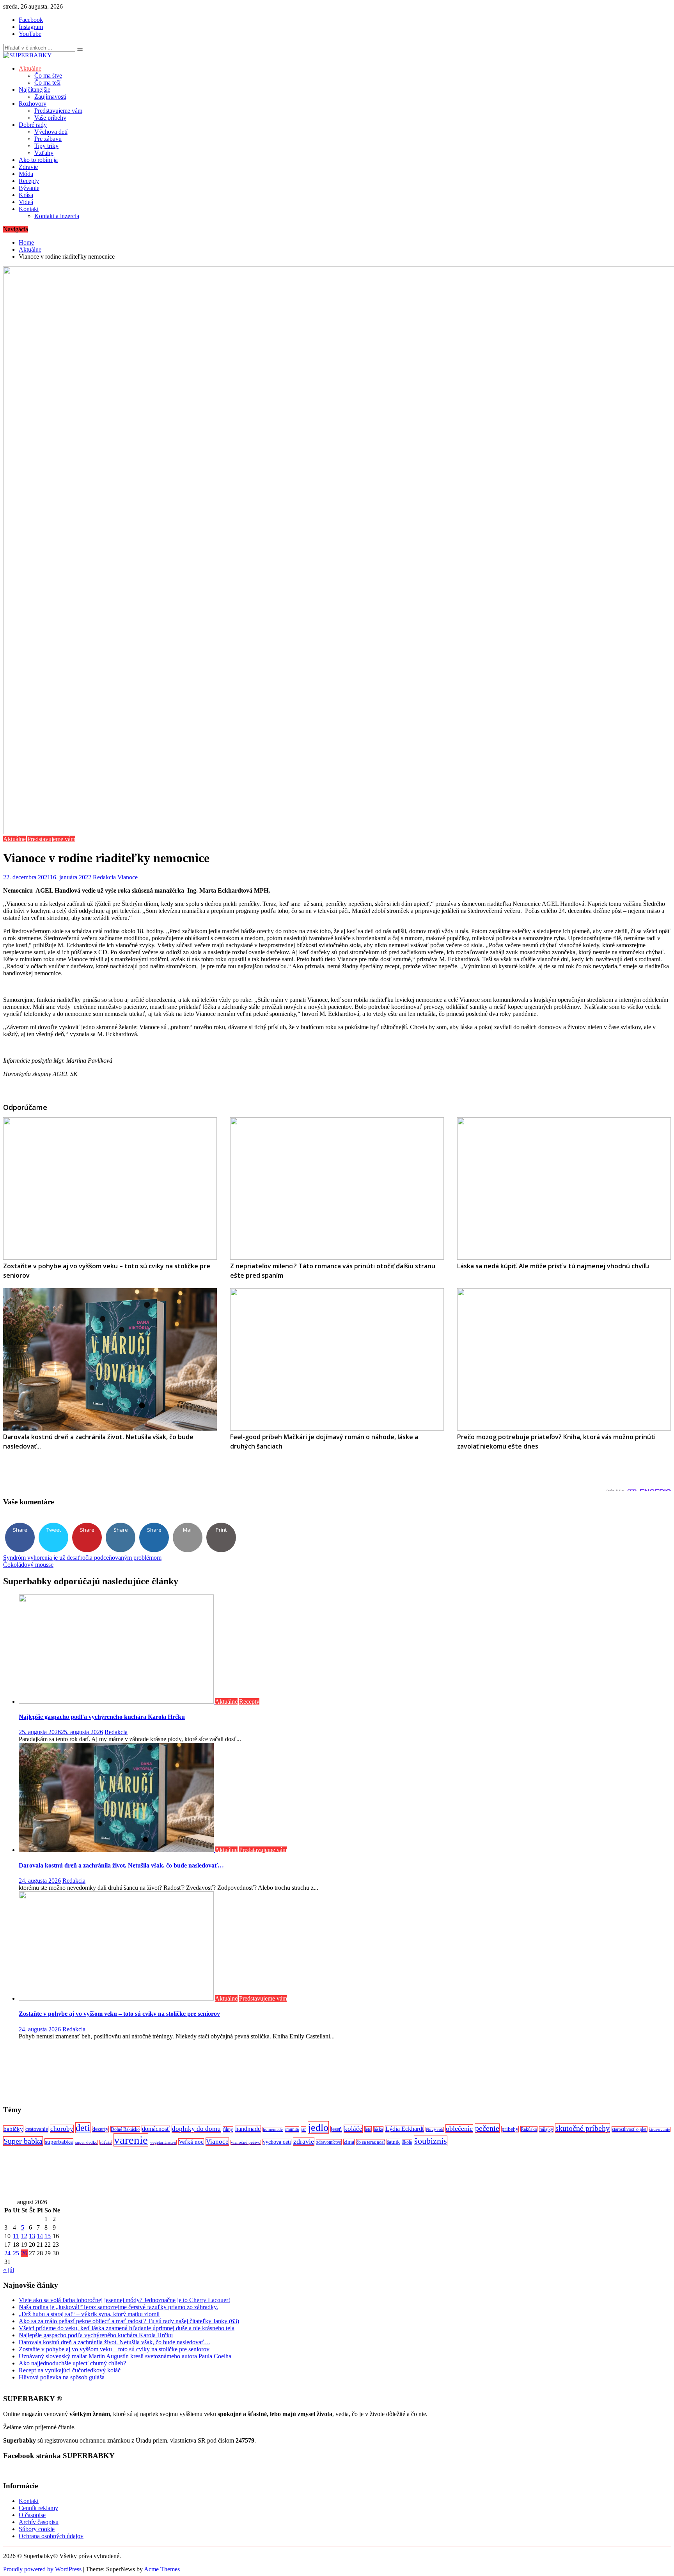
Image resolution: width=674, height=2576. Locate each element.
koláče (353, 2129)
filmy (228, 2129)
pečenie (487, 2128)
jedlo (318, 2127)
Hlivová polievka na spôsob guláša (62, 2377)
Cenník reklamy (38, 2508)
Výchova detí (51, 132)
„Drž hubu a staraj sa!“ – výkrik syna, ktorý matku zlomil (89, 2314)
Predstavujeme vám (58, 111)
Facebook (31, 20)
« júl (9, 2270)
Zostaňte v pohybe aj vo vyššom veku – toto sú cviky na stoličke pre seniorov (119, 2014)
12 (24, 2236)
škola (407, 2142)
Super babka (23, 2141)
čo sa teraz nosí (371, 2142)
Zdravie (28, 167)
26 (24, 2253)
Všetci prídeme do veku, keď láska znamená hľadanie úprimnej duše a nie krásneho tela (127, 2328)
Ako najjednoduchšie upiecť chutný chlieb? (72, 2363)
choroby (62, 2129)
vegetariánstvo (163, 2142)
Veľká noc (191, 2142)
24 (7, 2253)
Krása (26, 195)
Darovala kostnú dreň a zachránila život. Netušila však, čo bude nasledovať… (121, 1865)
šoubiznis (431, 2141)
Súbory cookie (37, 2529)
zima (349, 2142)
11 (16, 2236)
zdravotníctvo (329, 2142)
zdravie (304, 2141)
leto (368, 2129)
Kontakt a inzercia (57, 216)
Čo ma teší (47, 83)
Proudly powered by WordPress (42, 2569)
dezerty (100, 2129)
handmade (248, 2129)
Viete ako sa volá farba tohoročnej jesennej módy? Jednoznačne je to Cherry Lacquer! (124, 2300)
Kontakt (29, 209)
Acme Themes (162, 2569)
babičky (13, 2129)
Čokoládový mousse (28, 1565)
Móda (26, 174)
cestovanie (37, 2129)
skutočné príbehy (583, 2128)
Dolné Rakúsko (125, 2129)
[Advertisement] (237, 2072)
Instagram (31, 27)
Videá (26, 202)
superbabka (59, 2142)
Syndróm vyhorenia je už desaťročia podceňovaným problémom (82, 1558)
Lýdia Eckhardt (404, 2129)
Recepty (29, 181)
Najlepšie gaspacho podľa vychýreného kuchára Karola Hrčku (102, 1717)
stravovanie (660, 2130)
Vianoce (128, 877)
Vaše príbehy (50, 118)
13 (32, 2236)
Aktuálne (30, 68)
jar (303, 2129)
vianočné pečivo (246, 2142)
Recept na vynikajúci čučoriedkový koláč (70, 2370)
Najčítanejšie (35, 90)
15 (48, 2236)
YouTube (30, 34)
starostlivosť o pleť (630, 2129)
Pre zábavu (48, 139)
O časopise (32, 2515)
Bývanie (29, 188)
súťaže (106, 2142)
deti (83, 2128)
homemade (273, 2130)
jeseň (336, 2129)
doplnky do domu (196, 2129)
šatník (393, 2142)
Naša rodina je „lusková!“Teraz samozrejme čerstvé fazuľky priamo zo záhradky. (118, 2307)
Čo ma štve (48, 75)
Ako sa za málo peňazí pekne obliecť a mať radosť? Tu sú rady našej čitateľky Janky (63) (129, 2321)
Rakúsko (529, 2129)
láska (378, 2129)
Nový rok (435, 2130)
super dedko (86, 2142)
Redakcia (104, 877)
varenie (131, 2140)
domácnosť (156, 2129)
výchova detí (277, 2142)
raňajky (546, 2129)
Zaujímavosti (50, 97)
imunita (292, 2129)
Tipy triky (46, 146)
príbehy (510, 2129)
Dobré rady (33, 125)
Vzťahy (44, 153)
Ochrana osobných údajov (51, 2536)
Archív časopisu (39, 2522)
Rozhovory (33, 104)
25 (16, 2253)
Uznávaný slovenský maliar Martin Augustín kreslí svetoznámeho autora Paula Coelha (125, 2356)
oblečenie (459, 2129)
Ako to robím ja (38, 160)
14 (40, 2236)
